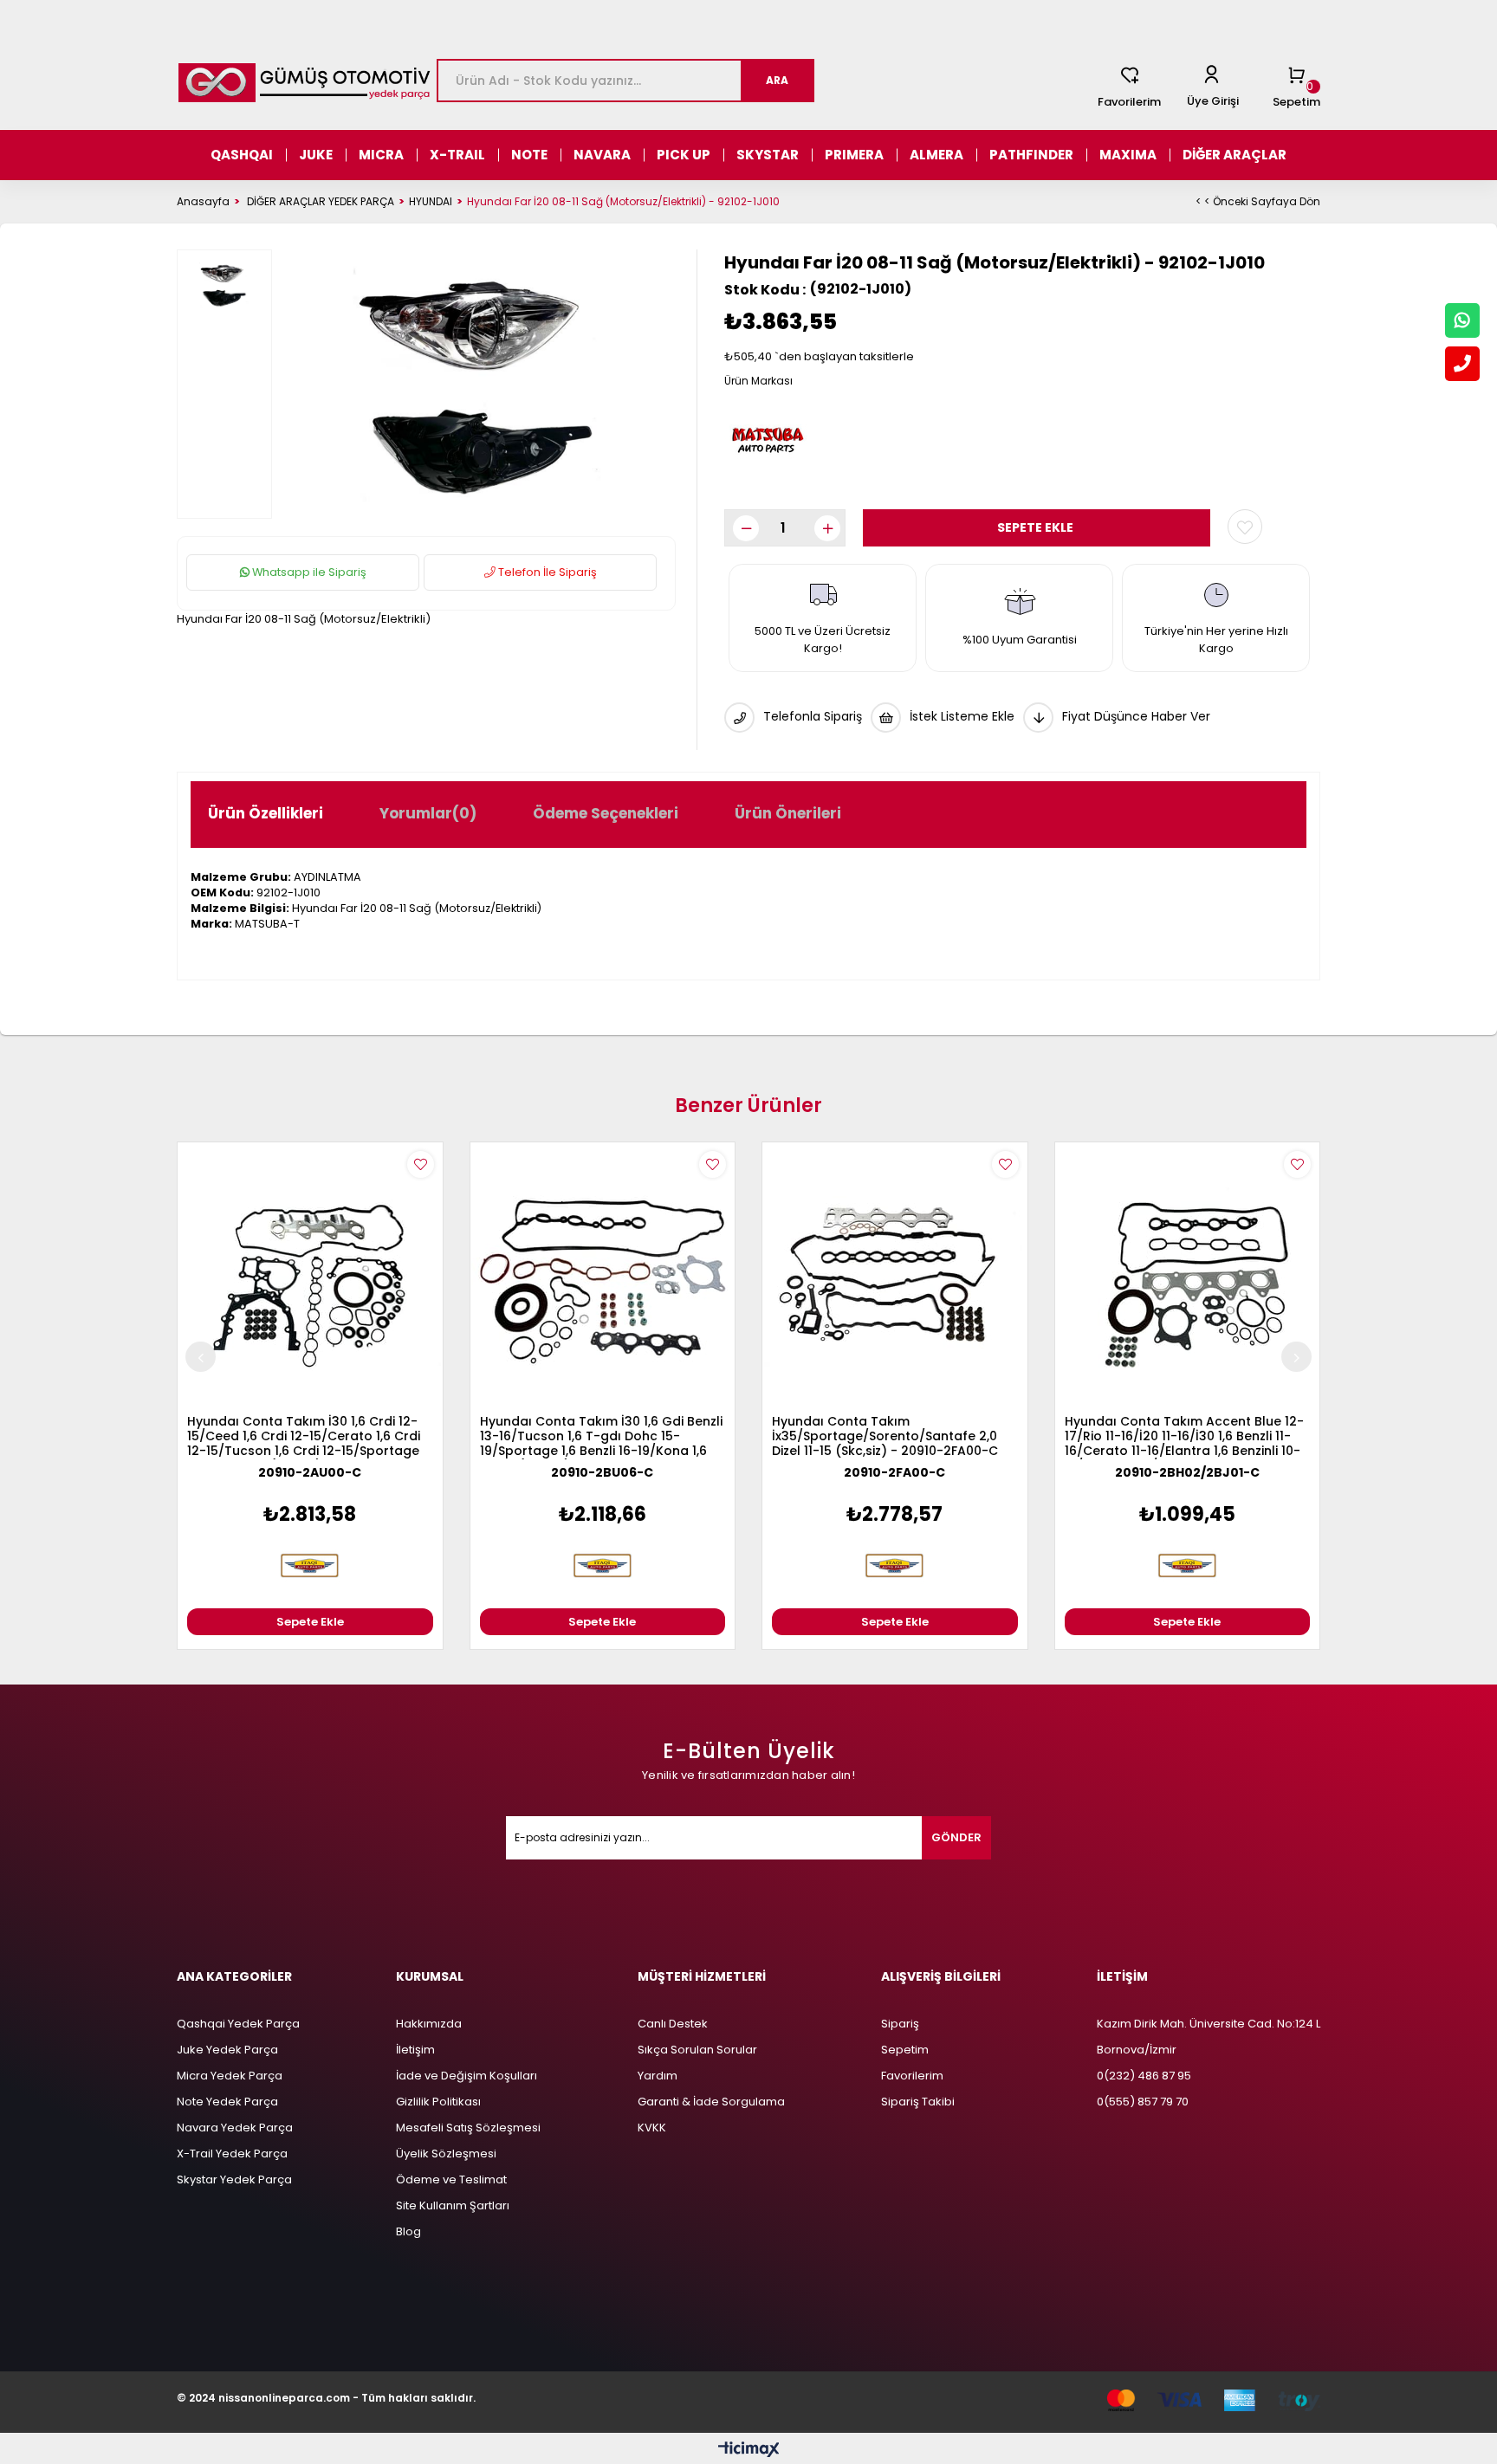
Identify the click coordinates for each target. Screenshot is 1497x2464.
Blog (408, 2231)
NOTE (529, 155)
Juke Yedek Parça (227, 2050)
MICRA (381, 155)
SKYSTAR (768, 155)
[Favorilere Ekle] (1245, 527)
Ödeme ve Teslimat (451, 2179)
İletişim (415, 2050)
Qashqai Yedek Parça (238, 2024)
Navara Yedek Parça (235, 2128)
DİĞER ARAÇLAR (1235, 155)
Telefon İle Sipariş (546, 572)
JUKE (316, 155)
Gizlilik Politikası (438, 2102)
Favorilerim (1129, 102)
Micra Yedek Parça (230, 2076)
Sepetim (905, 2050)
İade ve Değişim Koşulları (467, 2076)
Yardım (658, 2076)
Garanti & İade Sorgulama (711, 2102)
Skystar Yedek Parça (234, 2179)
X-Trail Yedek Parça (232, 2154)
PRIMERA (854, 155)
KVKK (652, 2128)
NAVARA (602, 155)
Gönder (956, 1837)
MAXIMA (1128, 155)
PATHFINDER (1031, 155)
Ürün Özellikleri (266, 813)
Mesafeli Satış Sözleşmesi (468, 2128)
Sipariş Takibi (918, 2102)
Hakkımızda (429, 2024)
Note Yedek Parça (227, 2102)
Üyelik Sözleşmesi (446, 2154)
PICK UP (684, 155)
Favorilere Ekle (421, 1164)
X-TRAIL (457, 155)
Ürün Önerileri (788, 813)
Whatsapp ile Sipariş (308, 572)
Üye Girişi (1213, 101)
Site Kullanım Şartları (453, 2205)
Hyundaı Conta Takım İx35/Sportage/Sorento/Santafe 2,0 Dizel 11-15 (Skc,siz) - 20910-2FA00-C (885, 1437)
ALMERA (936, 155)
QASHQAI (242, 155)
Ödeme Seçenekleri (606, 813)
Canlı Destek (673, 2024)
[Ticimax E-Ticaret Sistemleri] (749, 2451)
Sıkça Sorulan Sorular (697, 2050)
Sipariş (900, 2024)
